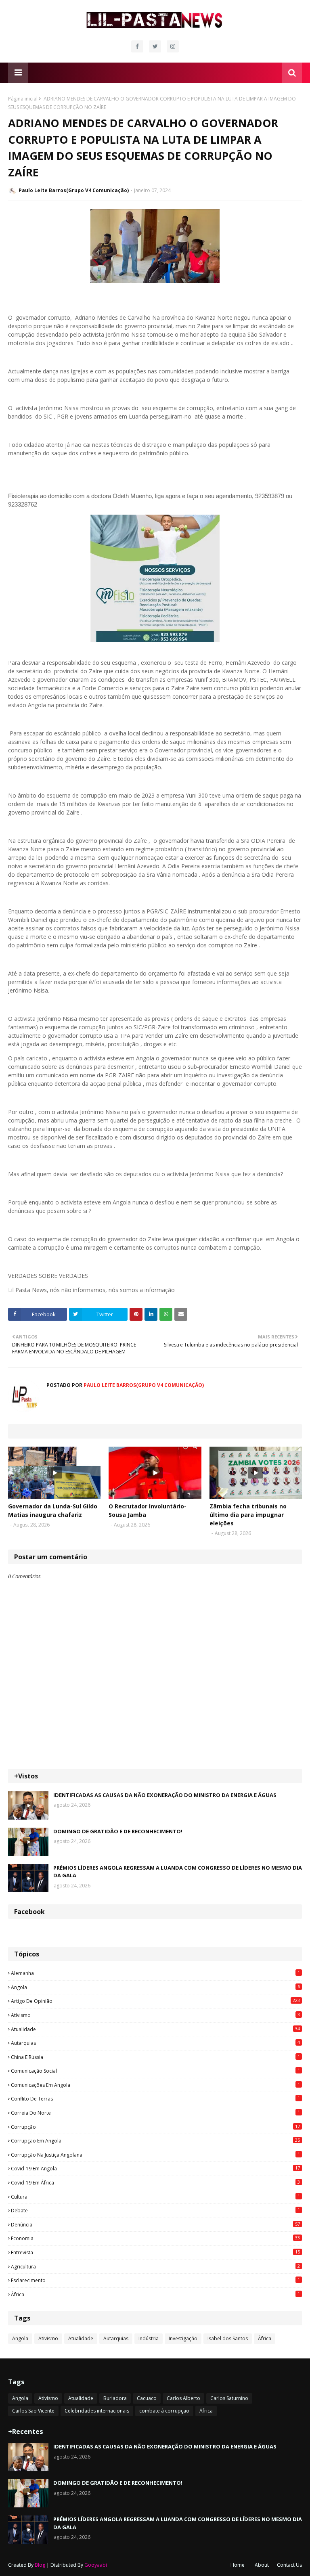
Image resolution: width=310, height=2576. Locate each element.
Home (238, 2565)
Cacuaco (147, 2398)
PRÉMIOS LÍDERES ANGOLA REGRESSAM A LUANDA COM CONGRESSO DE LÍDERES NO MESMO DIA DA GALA (178, 1872)
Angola (155, 1987)
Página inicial (23, 99)
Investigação (183, 2338)
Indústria (149, 2338)
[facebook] (137, 46)
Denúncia (155, 2224)
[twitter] (155, 46)
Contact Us (289, 2565)
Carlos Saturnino (229, 2398)
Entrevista (155, 2252)
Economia (155, 2238)
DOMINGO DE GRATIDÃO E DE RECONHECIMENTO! (118, 1831)
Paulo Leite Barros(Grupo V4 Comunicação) (74, 190)
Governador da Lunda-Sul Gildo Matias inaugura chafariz (53, 1510)
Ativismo (155, 2015)
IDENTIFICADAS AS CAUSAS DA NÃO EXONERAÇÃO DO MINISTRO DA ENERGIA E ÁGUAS (165, 1795)
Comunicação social (155, 2071)
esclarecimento (155, 2280)
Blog (40, 2565)
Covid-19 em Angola (155, 2168)
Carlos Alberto (183, 2398)
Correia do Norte (155, 2113)
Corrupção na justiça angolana (155, 2155)
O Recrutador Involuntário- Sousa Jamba (148, 1510)
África (155, 2294)
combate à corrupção (164, 2411)
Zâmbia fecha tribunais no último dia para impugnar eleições (248, 1515)
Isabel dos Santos (228, 2338)
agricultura (155, 2266)
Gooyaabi (96, 2565)
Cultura (155, 2197)
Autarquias (155, 2043)
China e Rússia (155, 2057)
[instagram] (173, 46)
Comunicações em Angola (155, 2085)
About (262, 2565)
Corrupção (155, 2127)
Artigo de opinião (155, 2001)
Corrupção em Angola (155, 2140)
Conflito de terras (155, 2098)
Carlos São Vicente (33, 2411)
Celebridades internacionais (97, 2411)
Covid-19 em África (155, 2182)
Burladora (115, 2398)
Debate (155, 2210)
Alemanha (155, 1973)
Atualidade (155, 2029)
